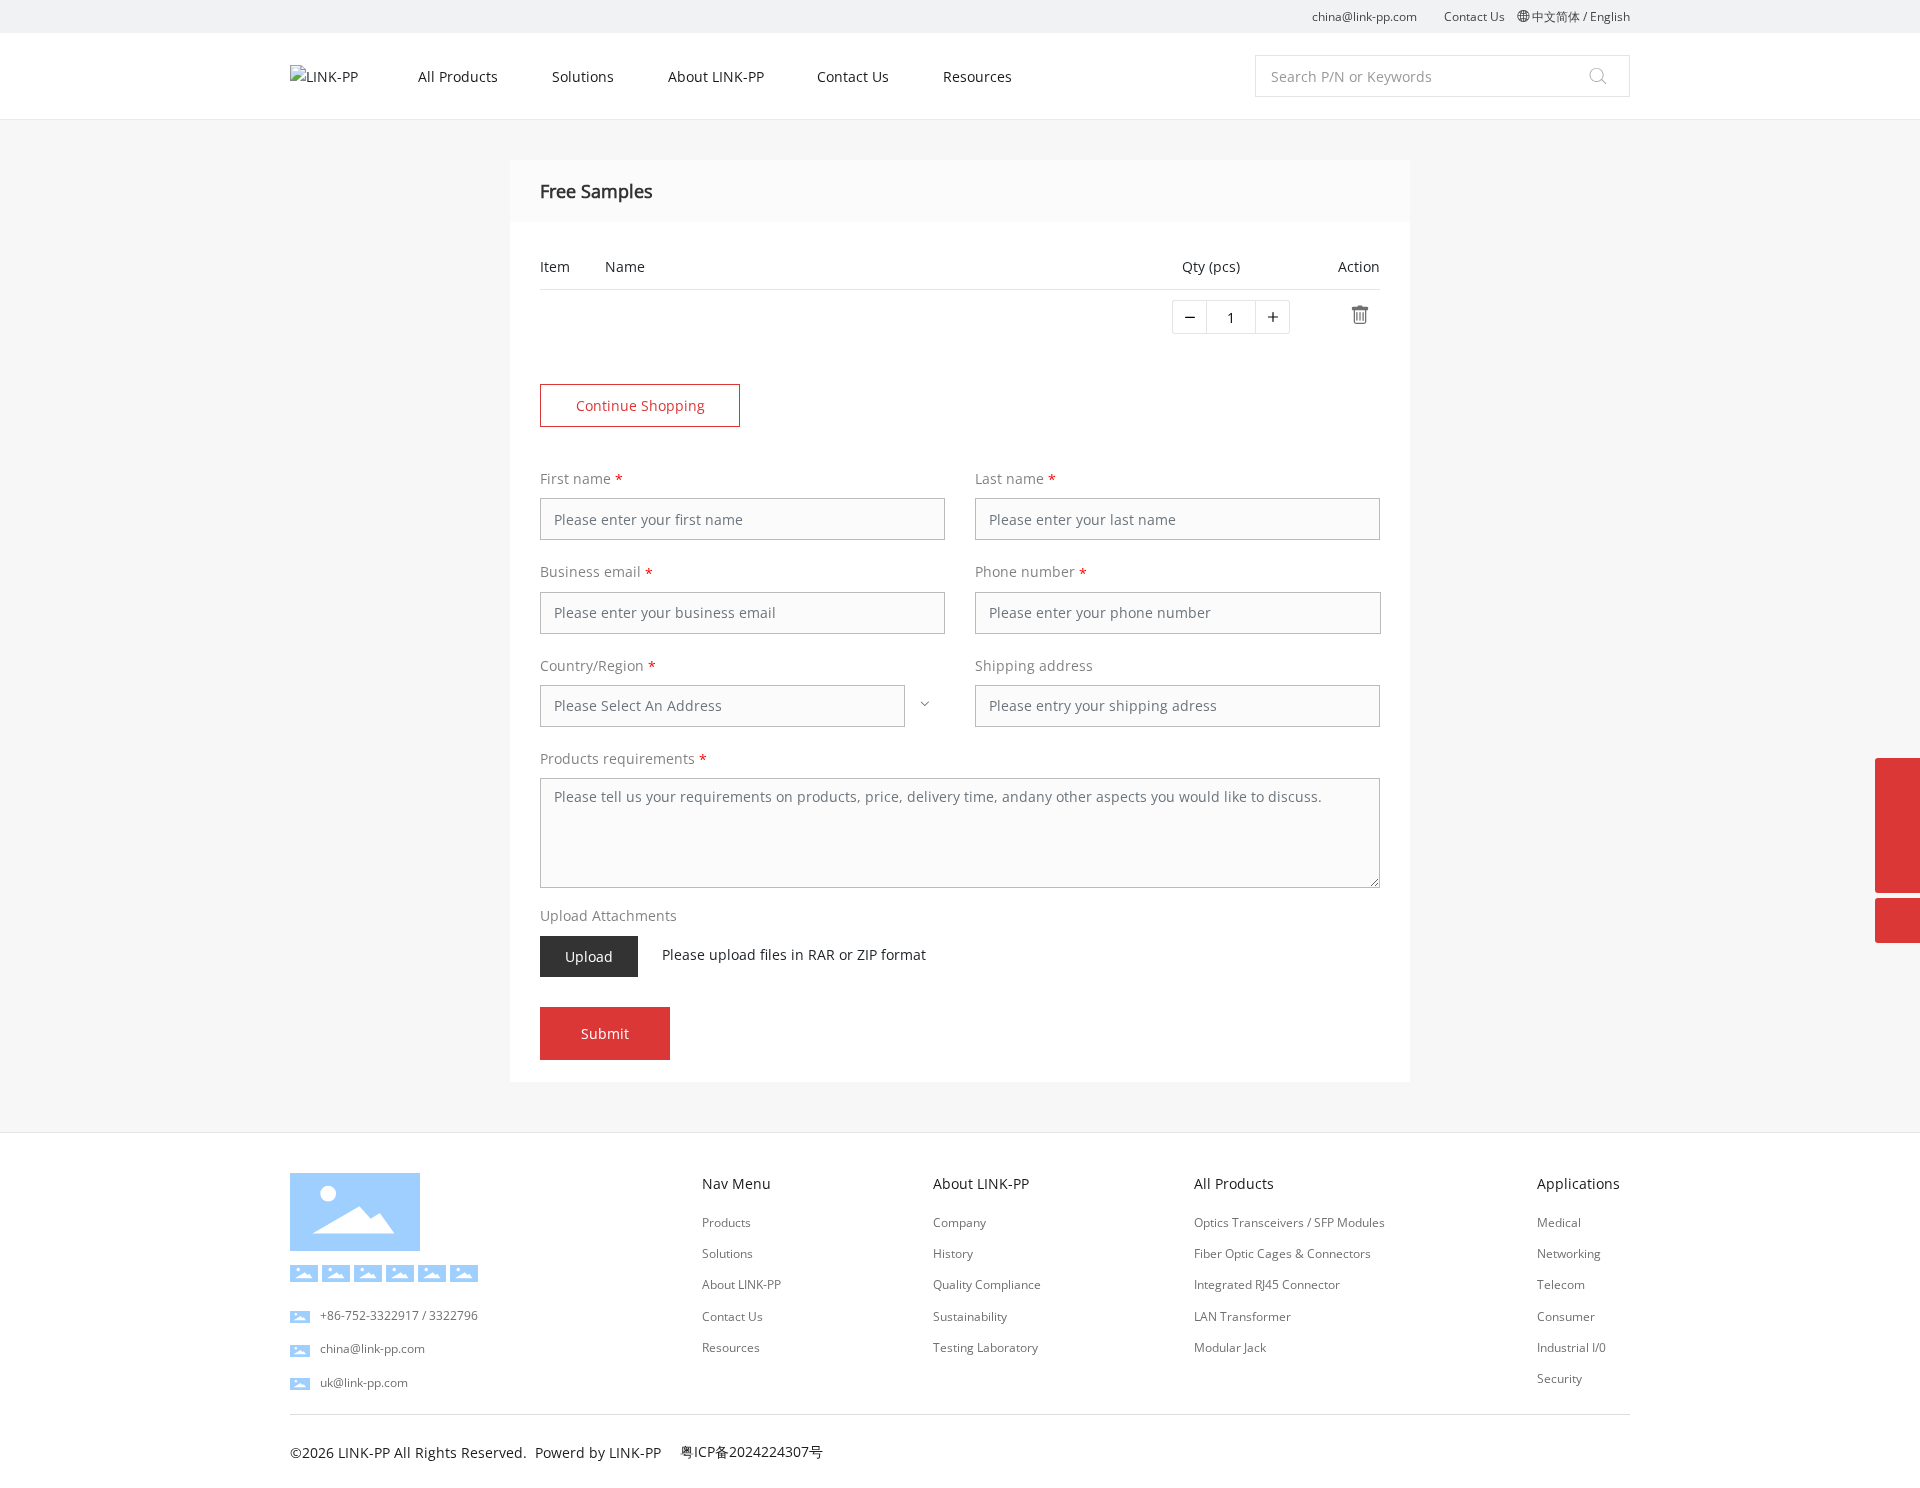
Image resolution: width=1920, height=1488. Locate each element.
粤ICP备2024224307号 (751, 1451)
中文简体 (1556, 16)
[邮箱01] (1897, 825)
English (1610, 16)
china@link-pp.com (1364, 16)
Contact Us (1474, 16)
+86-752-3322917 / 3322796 (399, 1315)
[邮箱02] (1897, 780)
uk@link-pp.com (364, 1382)
